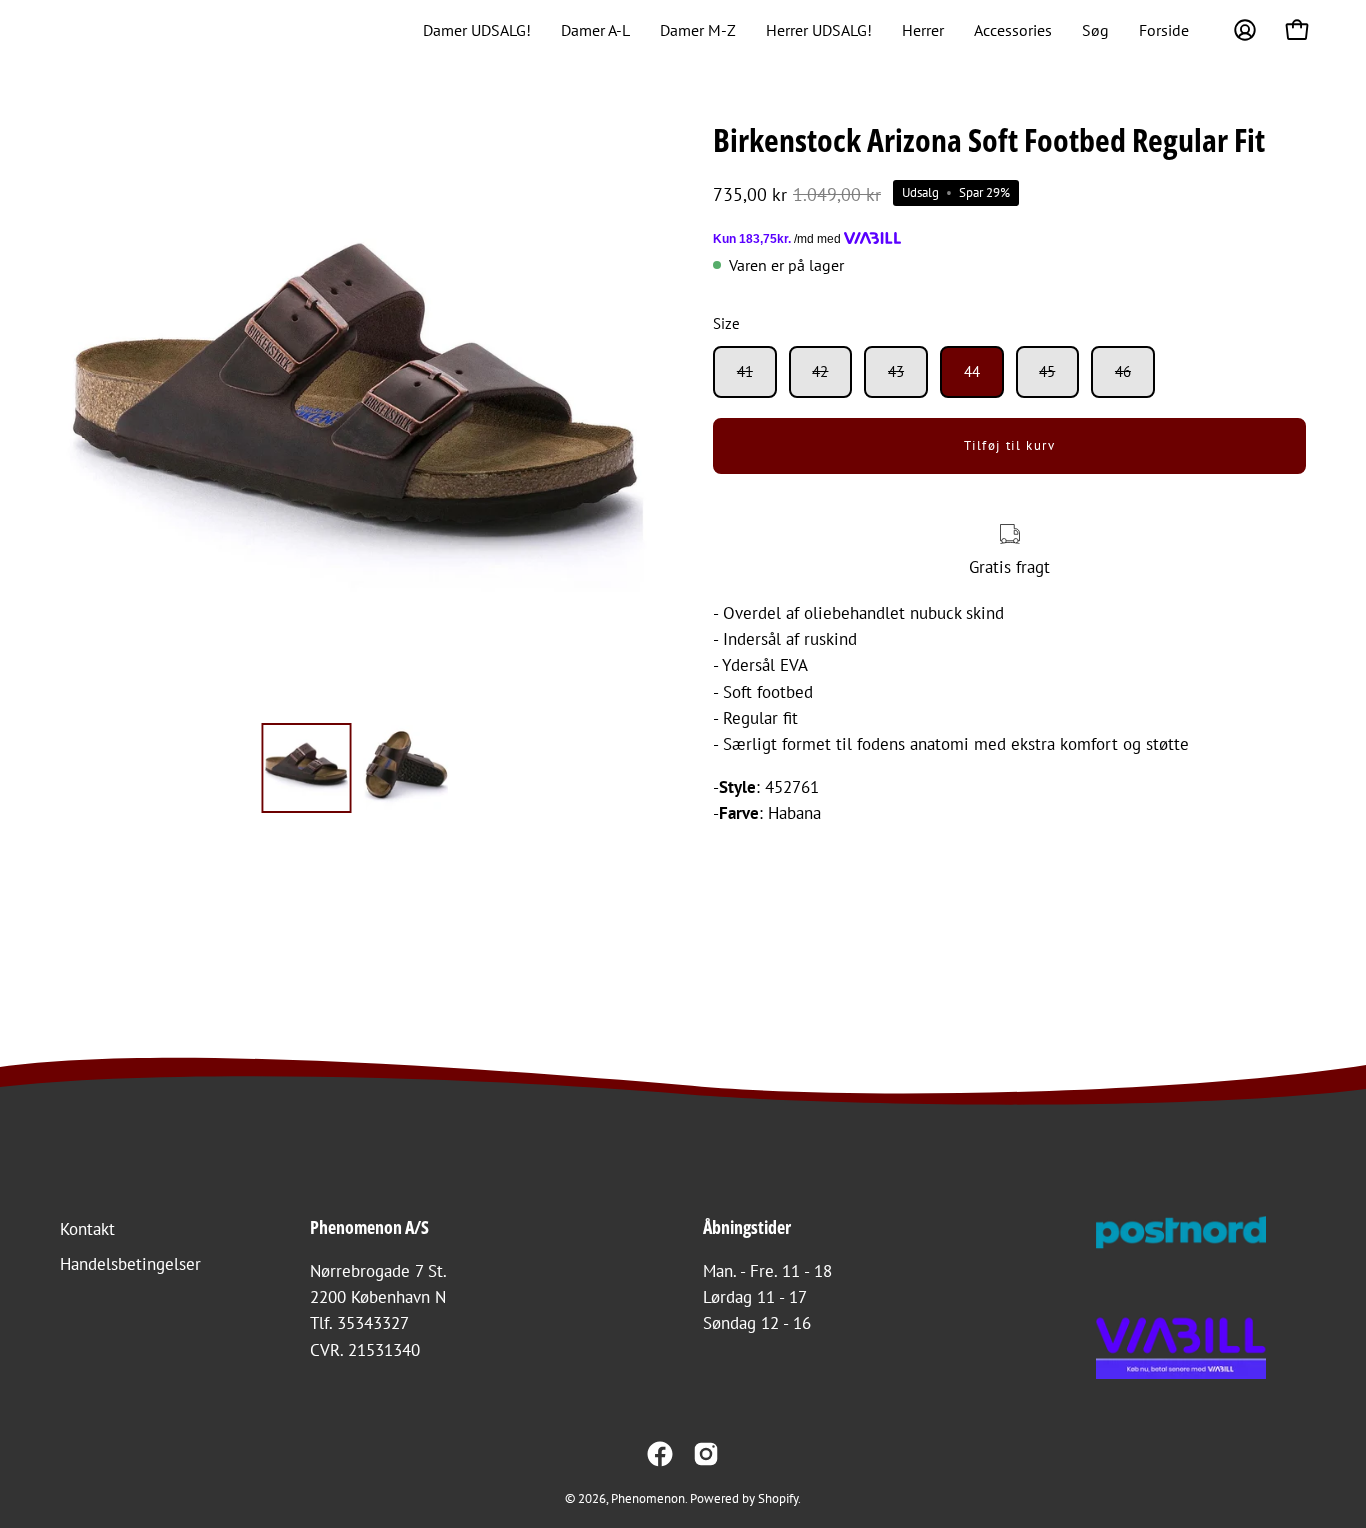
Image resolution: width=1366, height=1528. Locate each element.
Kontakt (87, 1229)
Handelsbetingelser (130, 1264)
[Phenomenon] (75, 30)
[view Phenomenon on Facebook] (660, 1454)
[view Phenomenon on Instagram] (706, 1454)
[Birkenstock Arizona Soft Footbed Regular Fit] (307, 768)
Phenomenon (648, 1498)
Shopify (778, 1498)
